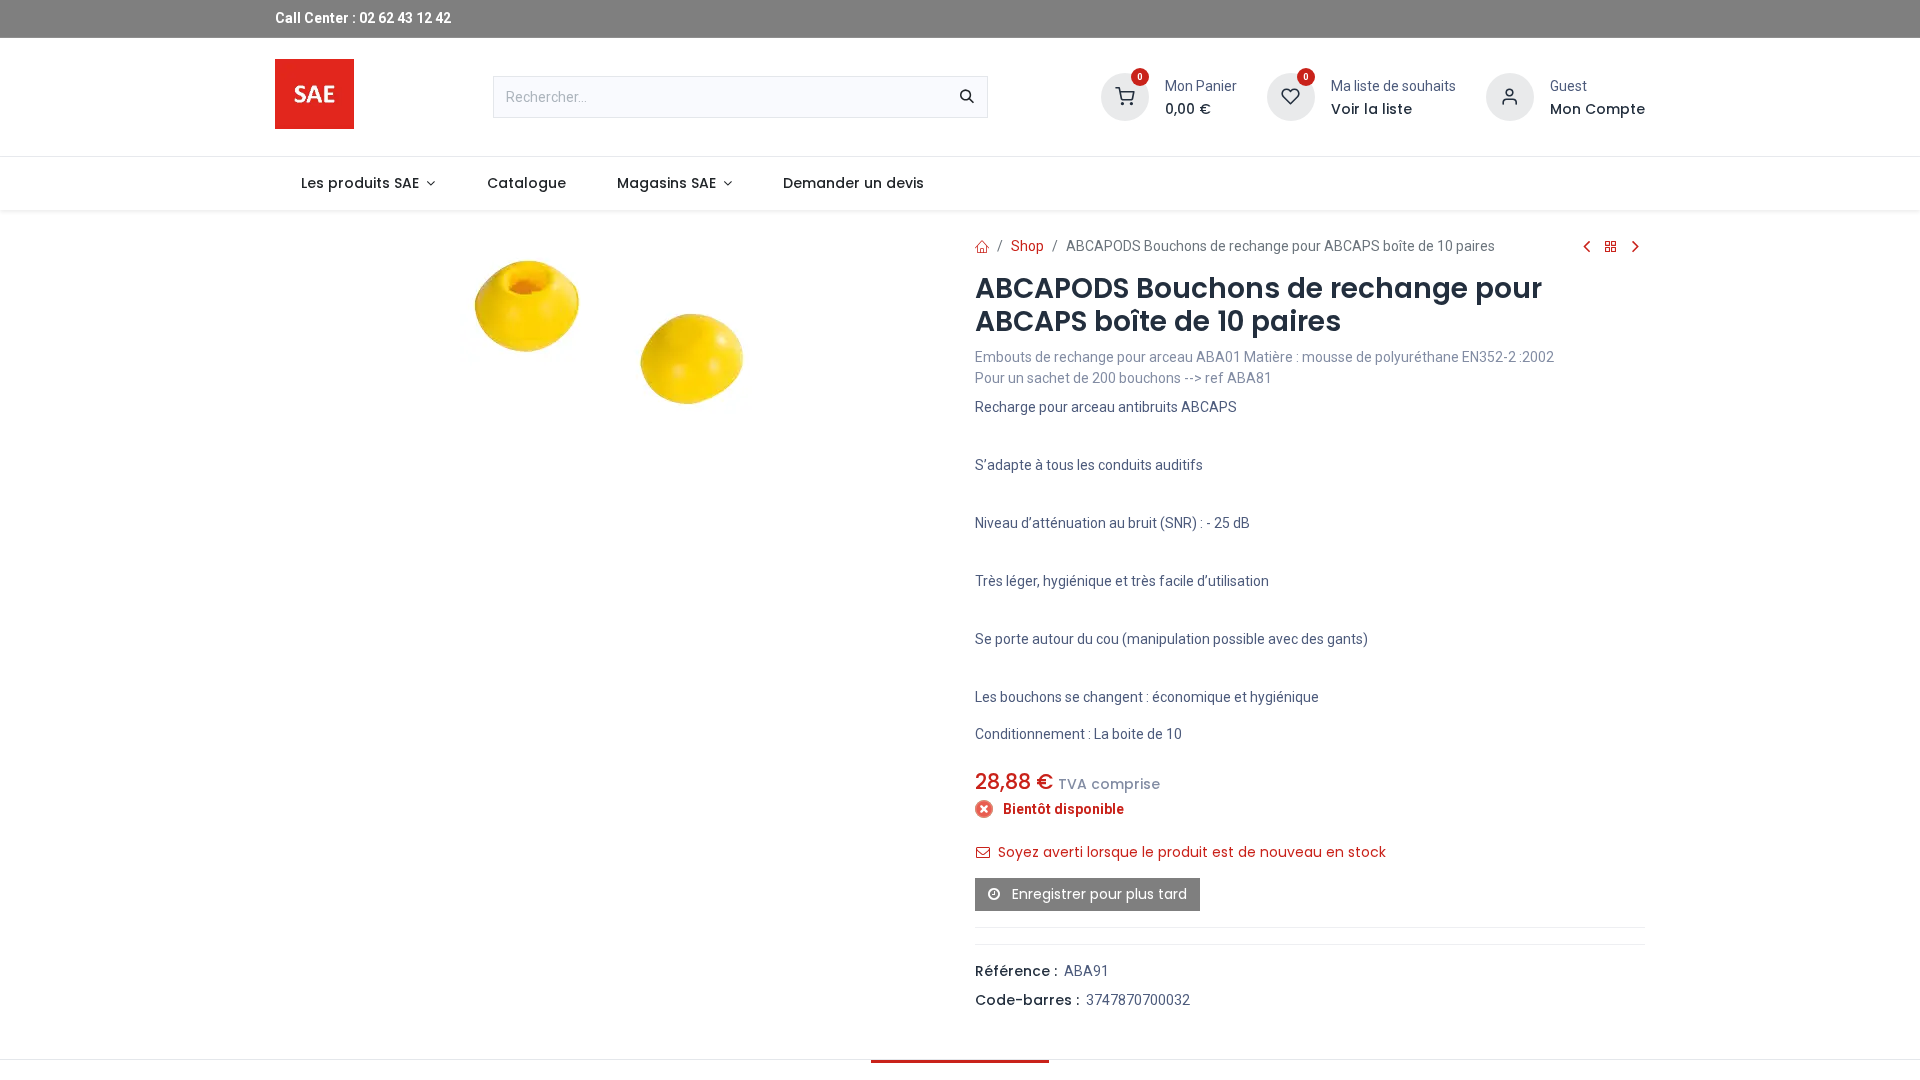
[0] (1125, 96)
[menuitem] (368, 183)
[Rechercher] (967, 97)
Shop (1027, 246)
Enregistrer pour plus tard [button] (1097, 894)
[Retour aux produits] (1611, 247)
